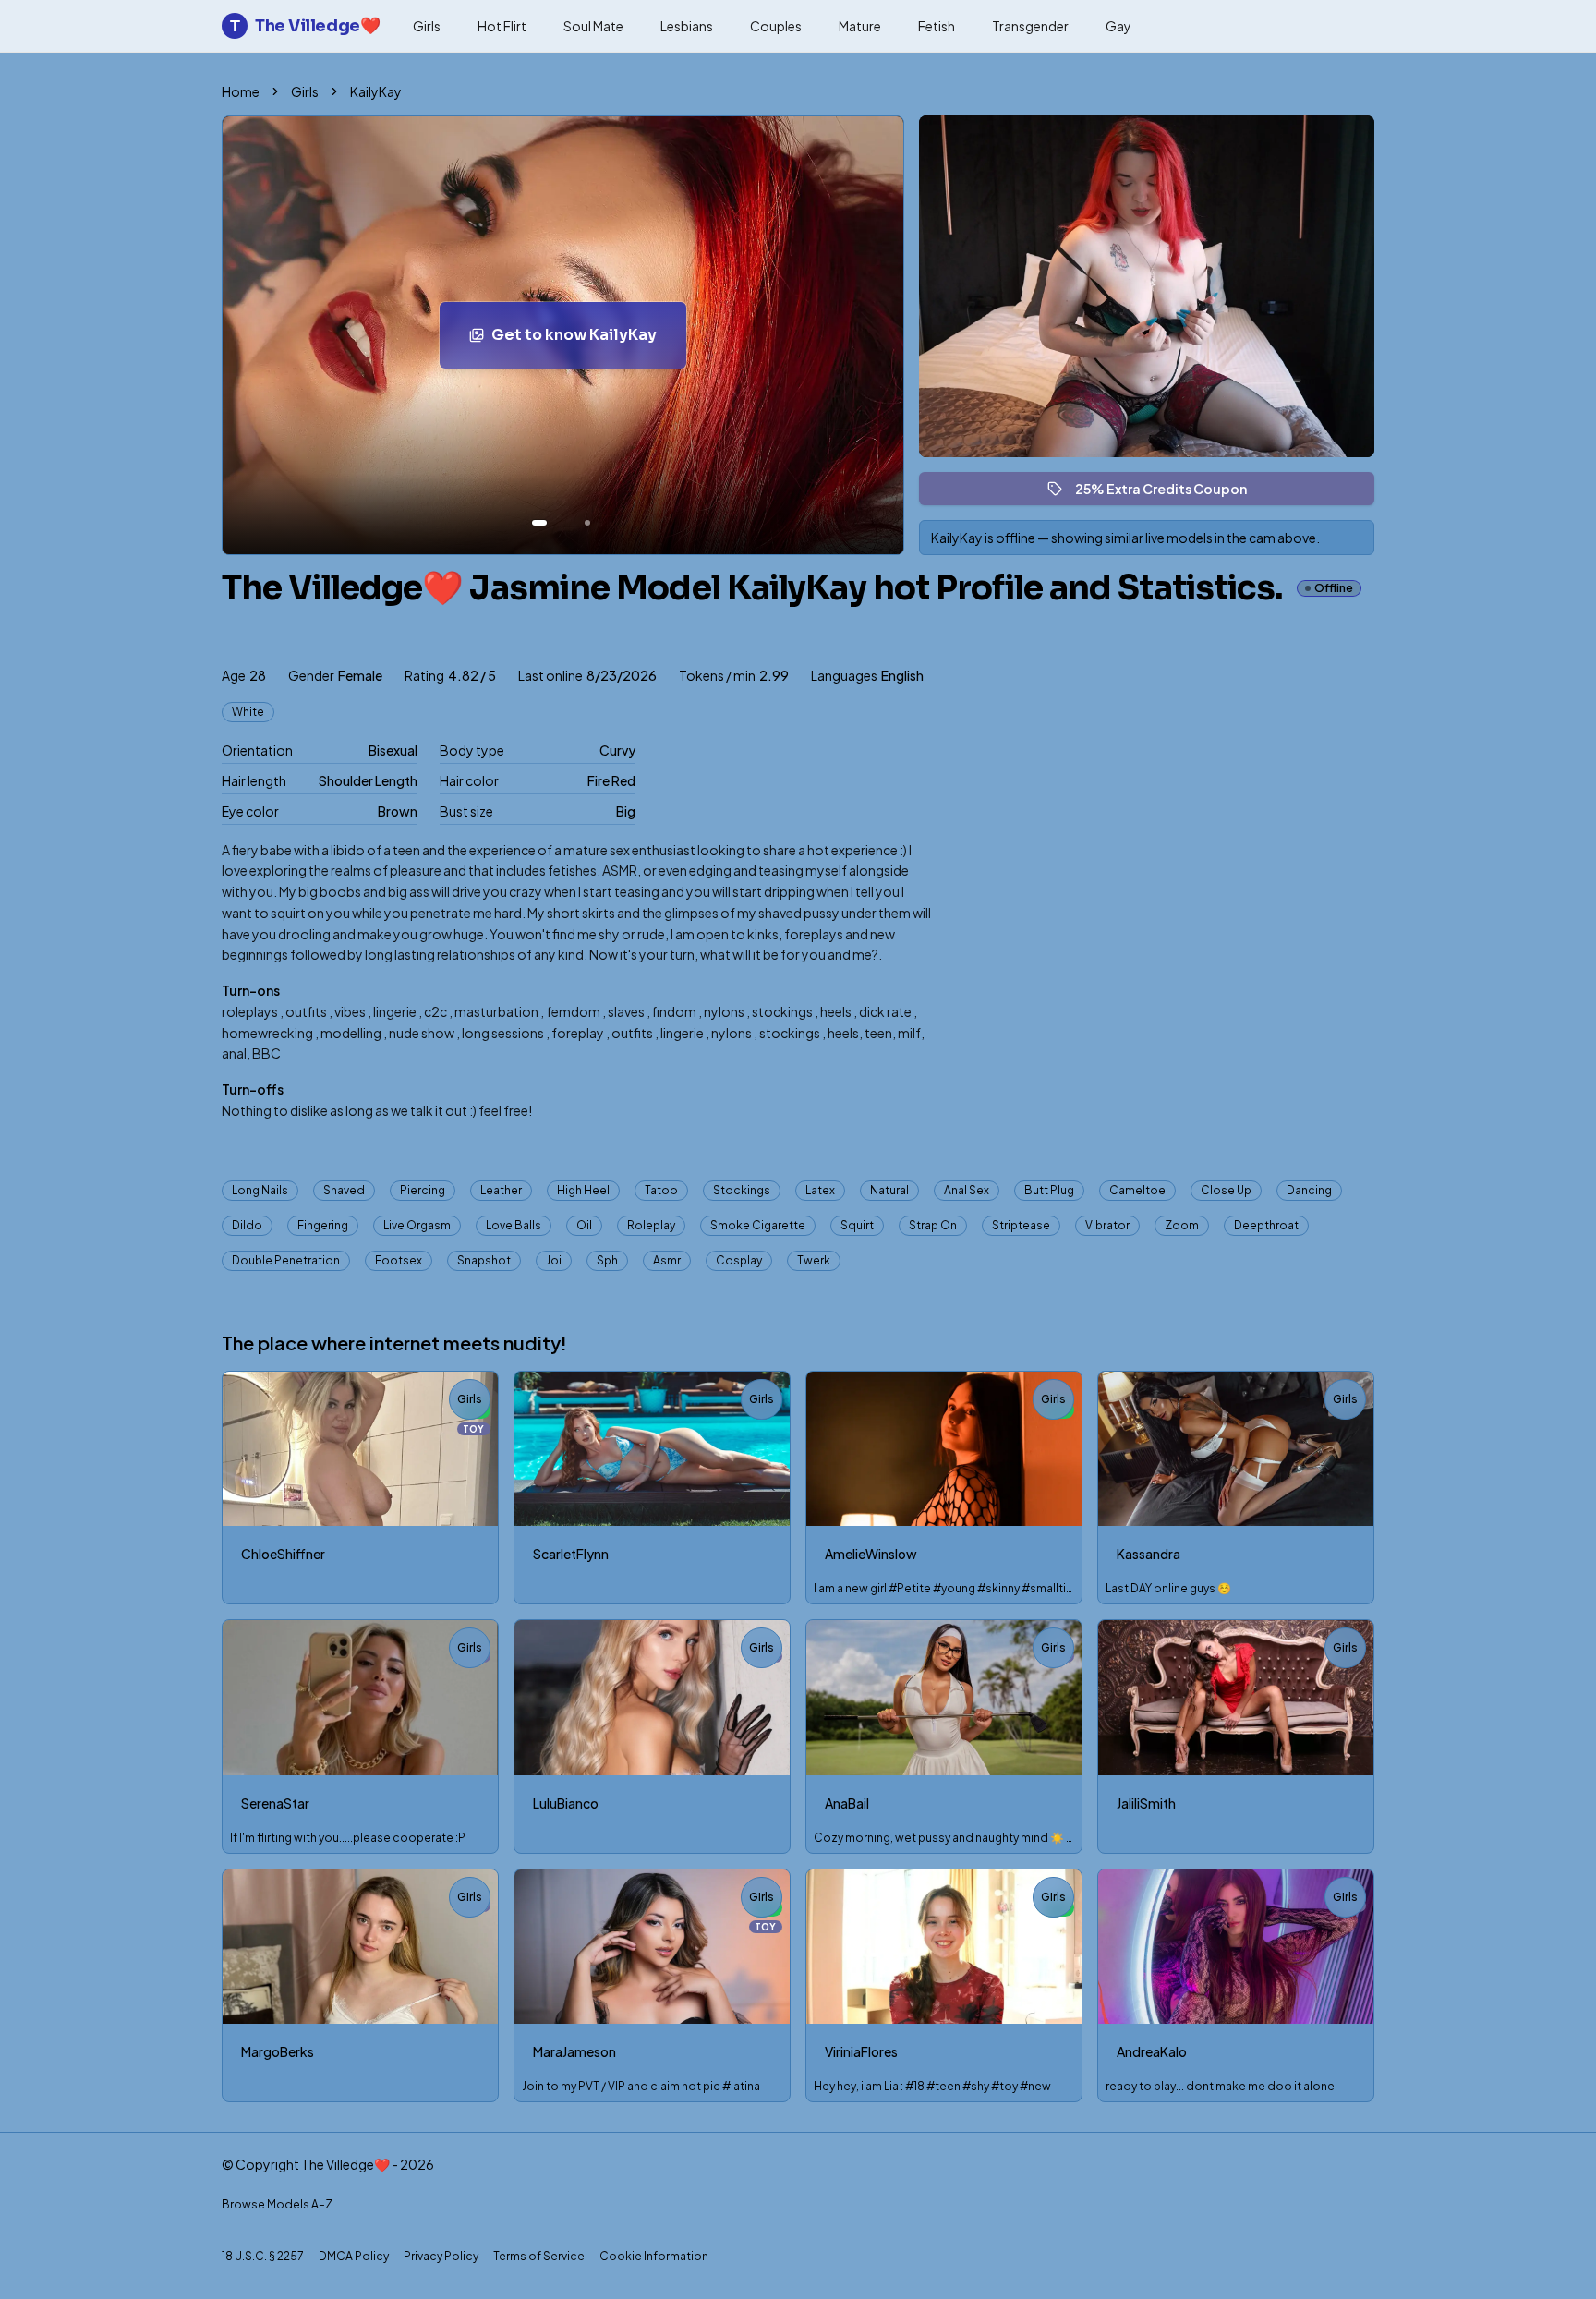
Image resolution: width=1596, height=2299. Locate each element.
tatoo (661, 1190)
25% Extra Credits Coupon (1169, 493)
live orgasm (417, 1225)
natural (889, 1190)
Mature (860, 26)
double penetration (286, 1260)
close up (1226, 1190)
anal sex (967, 1190)
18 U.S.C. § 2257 (263, 2256)
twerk (814, 1260)
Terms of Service (539, 2256)
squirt (857, 1225)
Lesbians (687, 26)
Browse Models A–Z (277, 2204)
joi (554, 1260)
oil (584, 1225)
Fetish (937, 26)
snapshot (484, 1260)
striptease (1021, 1225)
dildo (247, 1225)
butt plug (1049, 1190)
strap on (933, 1225)
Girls (427, 26)
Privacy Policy (441, 2256)
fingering (323, 1225)
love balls (514, 1225)
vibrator (1107, 1225)
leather (501, 1190)
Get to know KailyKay (589, 340)
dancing (1309, 1190)
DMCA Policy (354, 2256)
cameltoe (1137, 1190)
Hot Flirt (502, 26)
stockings (742, 1190)
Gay (1118, 26)
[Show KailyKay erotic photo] (539, 523)
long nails (260, 1190)
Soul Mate (593, 26)
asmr (667, 1260)
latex (820, 1190)
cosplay (739, 1260)
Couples (776, 26)
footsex (399, 1260)
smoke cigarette (758, 1225)
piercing (423, 1190)
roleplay (651, 1225)
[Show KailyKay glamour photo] (587, 523)
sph (607, 1260)
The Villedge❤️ (305, 26)
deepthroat (1266, 1225)
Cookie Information (654, 2256)
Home (241, 91)
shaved (344, 1190)
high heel (583, 1190)
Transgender (1030, 26)
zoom (1182, 1225)
